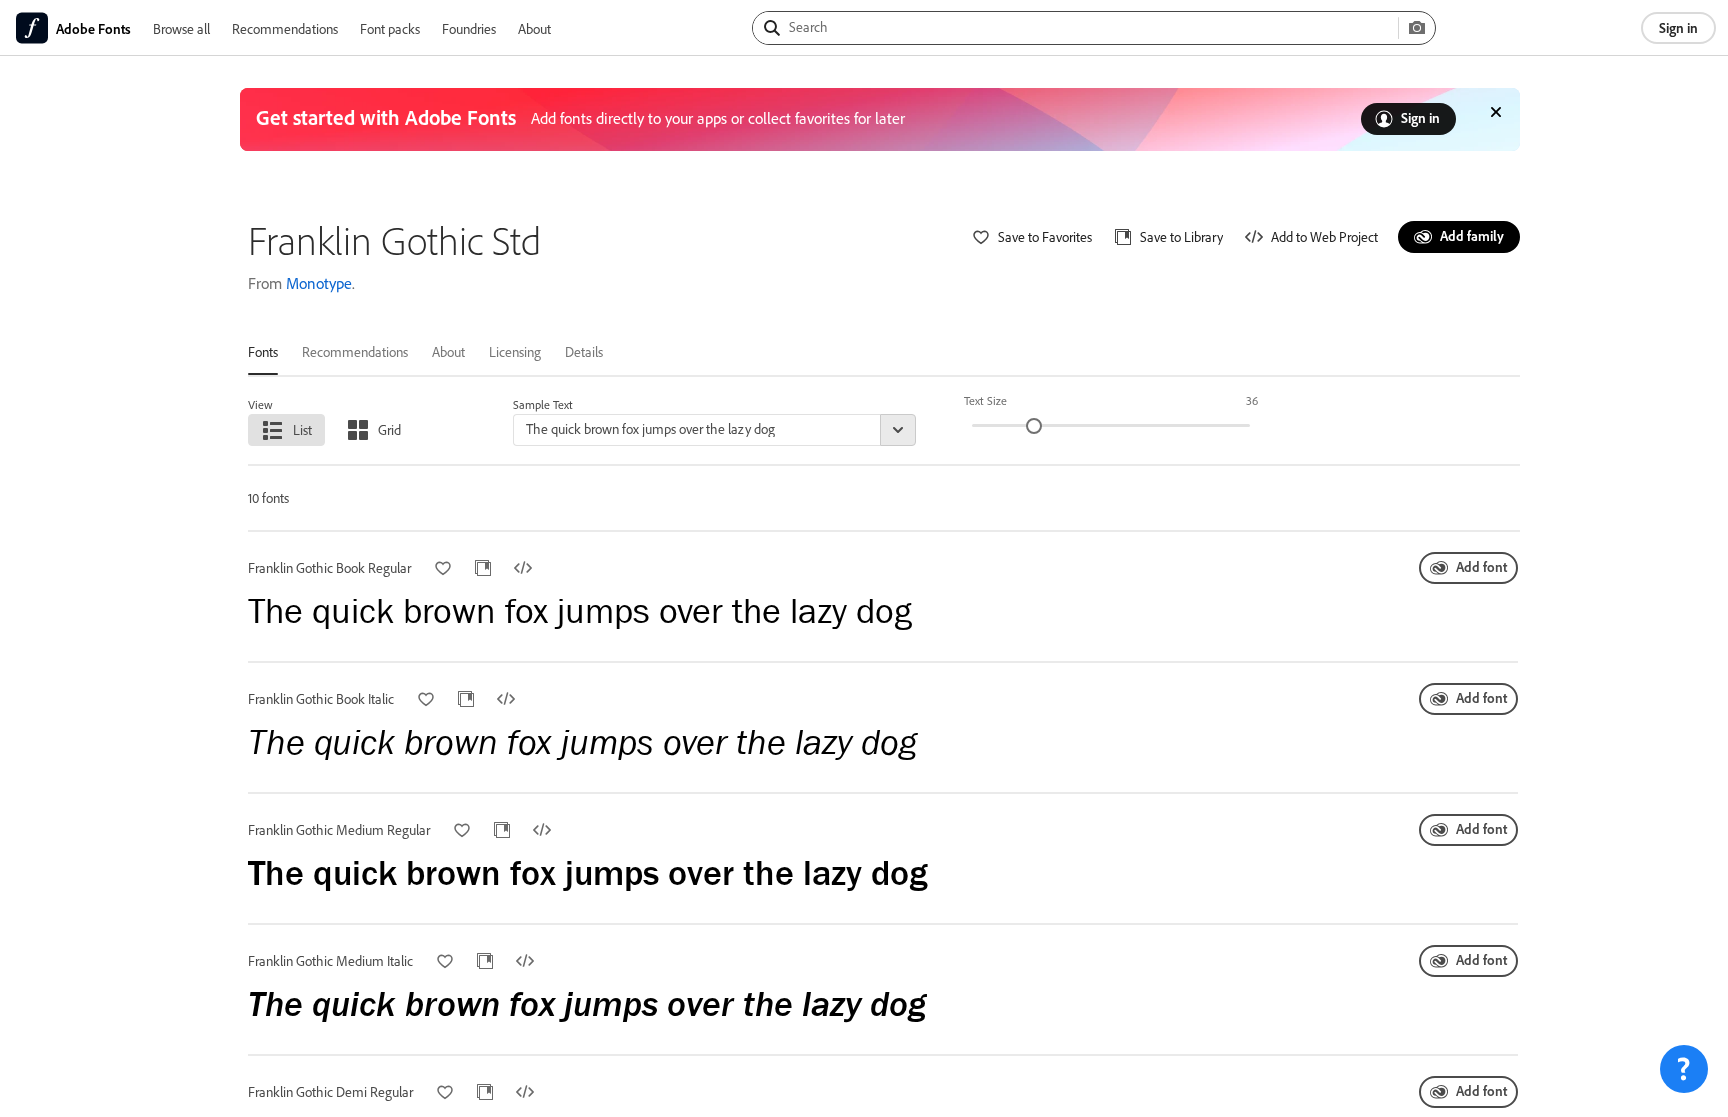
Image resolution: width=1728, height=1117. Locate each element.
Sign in (1678, 27)
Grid (389, 429)
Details (584, 351)
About (534, 28)
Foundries (469, 28)
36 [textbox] (1252, 400)
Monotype (319, 283)
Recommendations (285, 28)
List (302, 429)
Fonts (263, 351)
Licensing (515, 351)
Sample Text (543, 404)
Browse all (181, 28)
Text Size (985, 400)
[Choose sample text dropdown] (898, 430)
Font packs (390, 28)
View (260, 404)
